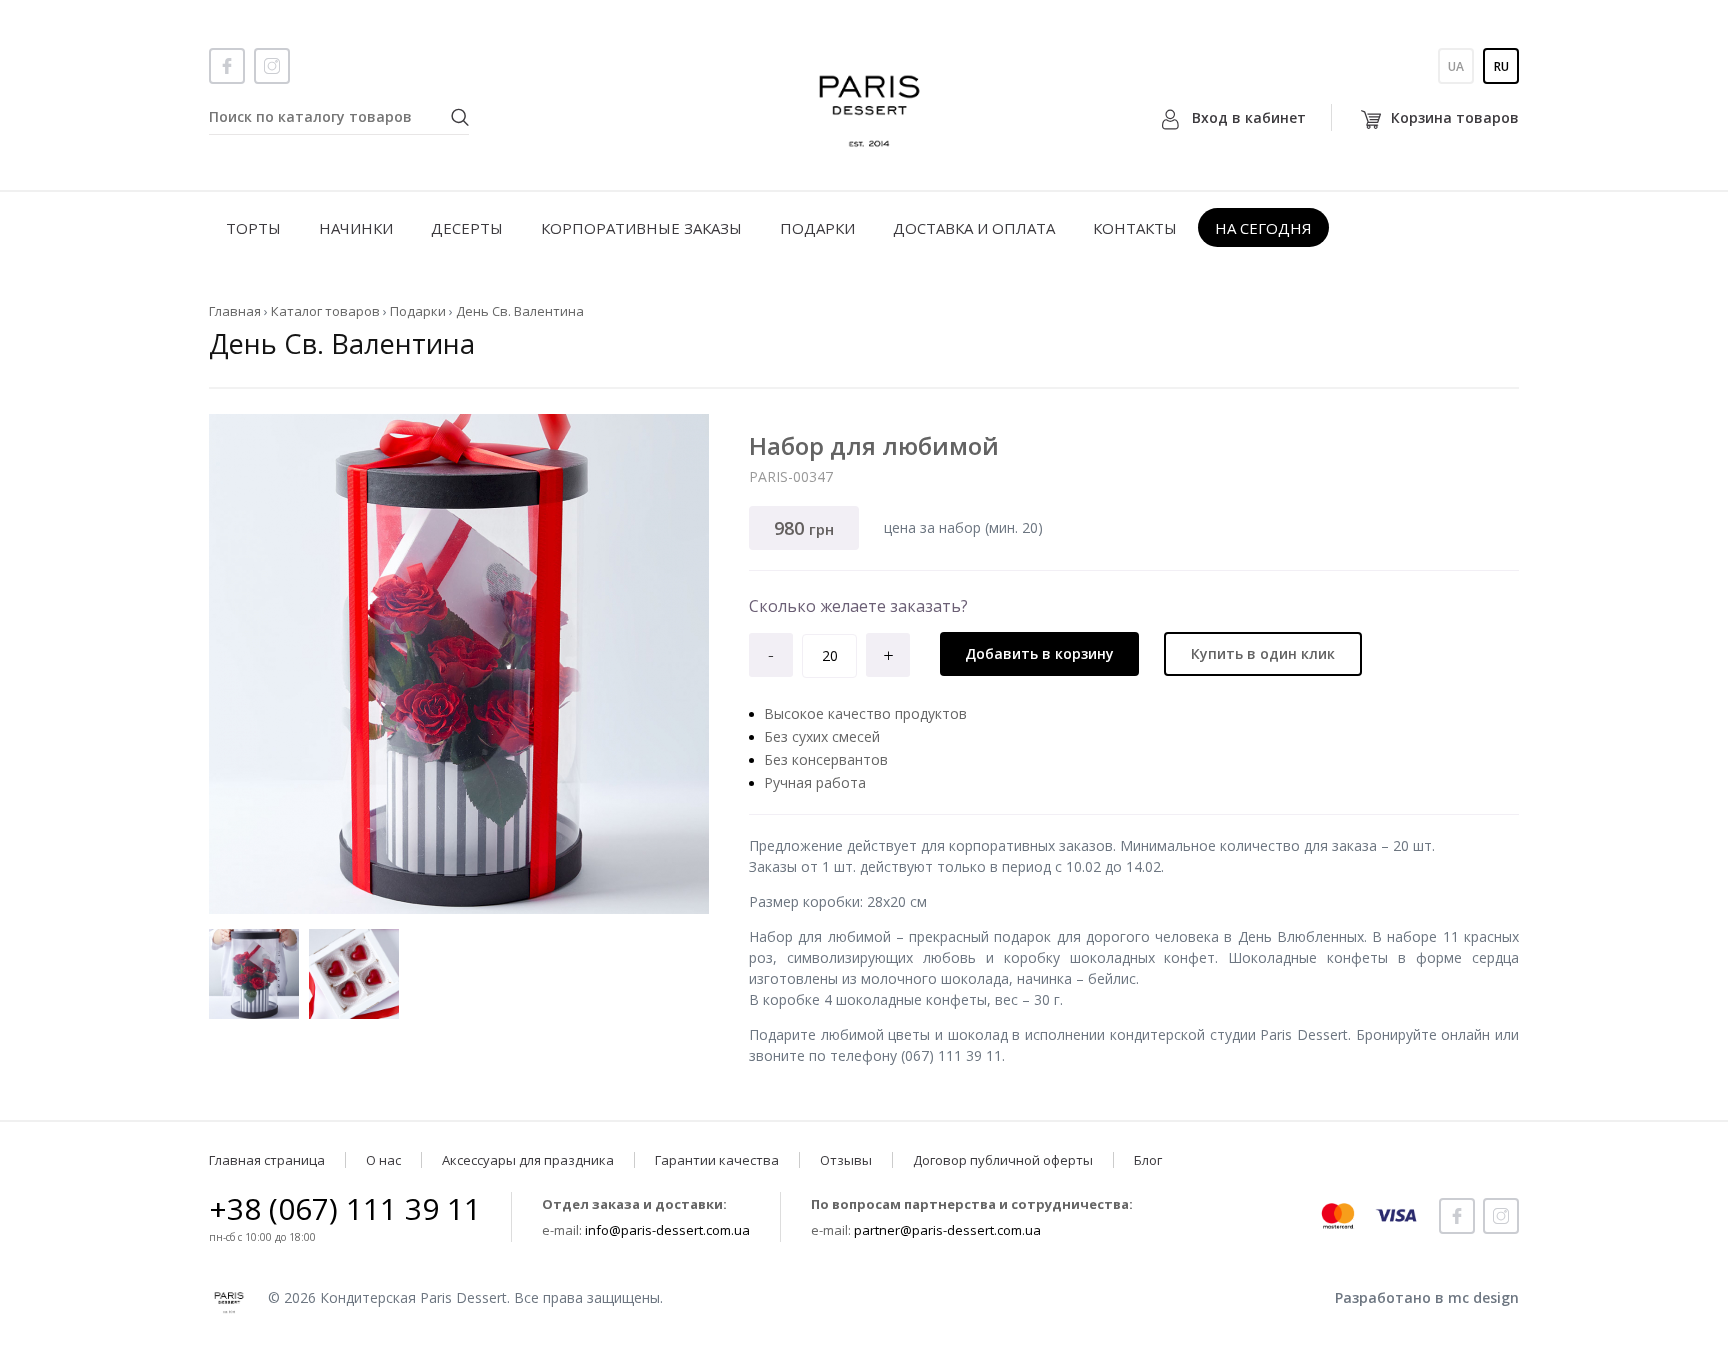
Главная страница (267, 1160)
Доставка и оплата (974, 228)
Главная (235, 311)
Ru (1501, 66)
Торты (253, 228)
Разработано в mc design (1427, 1297)
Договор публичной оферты (1003, 1160)
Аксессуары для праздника (528, 1160)
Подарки (817, 228)
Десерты (467, 228)
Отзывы (846, 1160)
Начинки (356, 228)
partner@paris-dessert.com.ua (947, 1230)
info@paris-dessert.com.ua (667, 1230)
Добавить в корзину (1039, 653)
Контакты (1135, 228)
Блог (1148, 1160)
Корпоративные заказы (641, 228)
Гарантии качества (717, 1160)
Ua (1456, 66)
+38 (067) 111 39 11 (345, 1208)
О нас (383, 1160)
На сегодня (1263, 228)
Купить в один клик (1263, 653)
